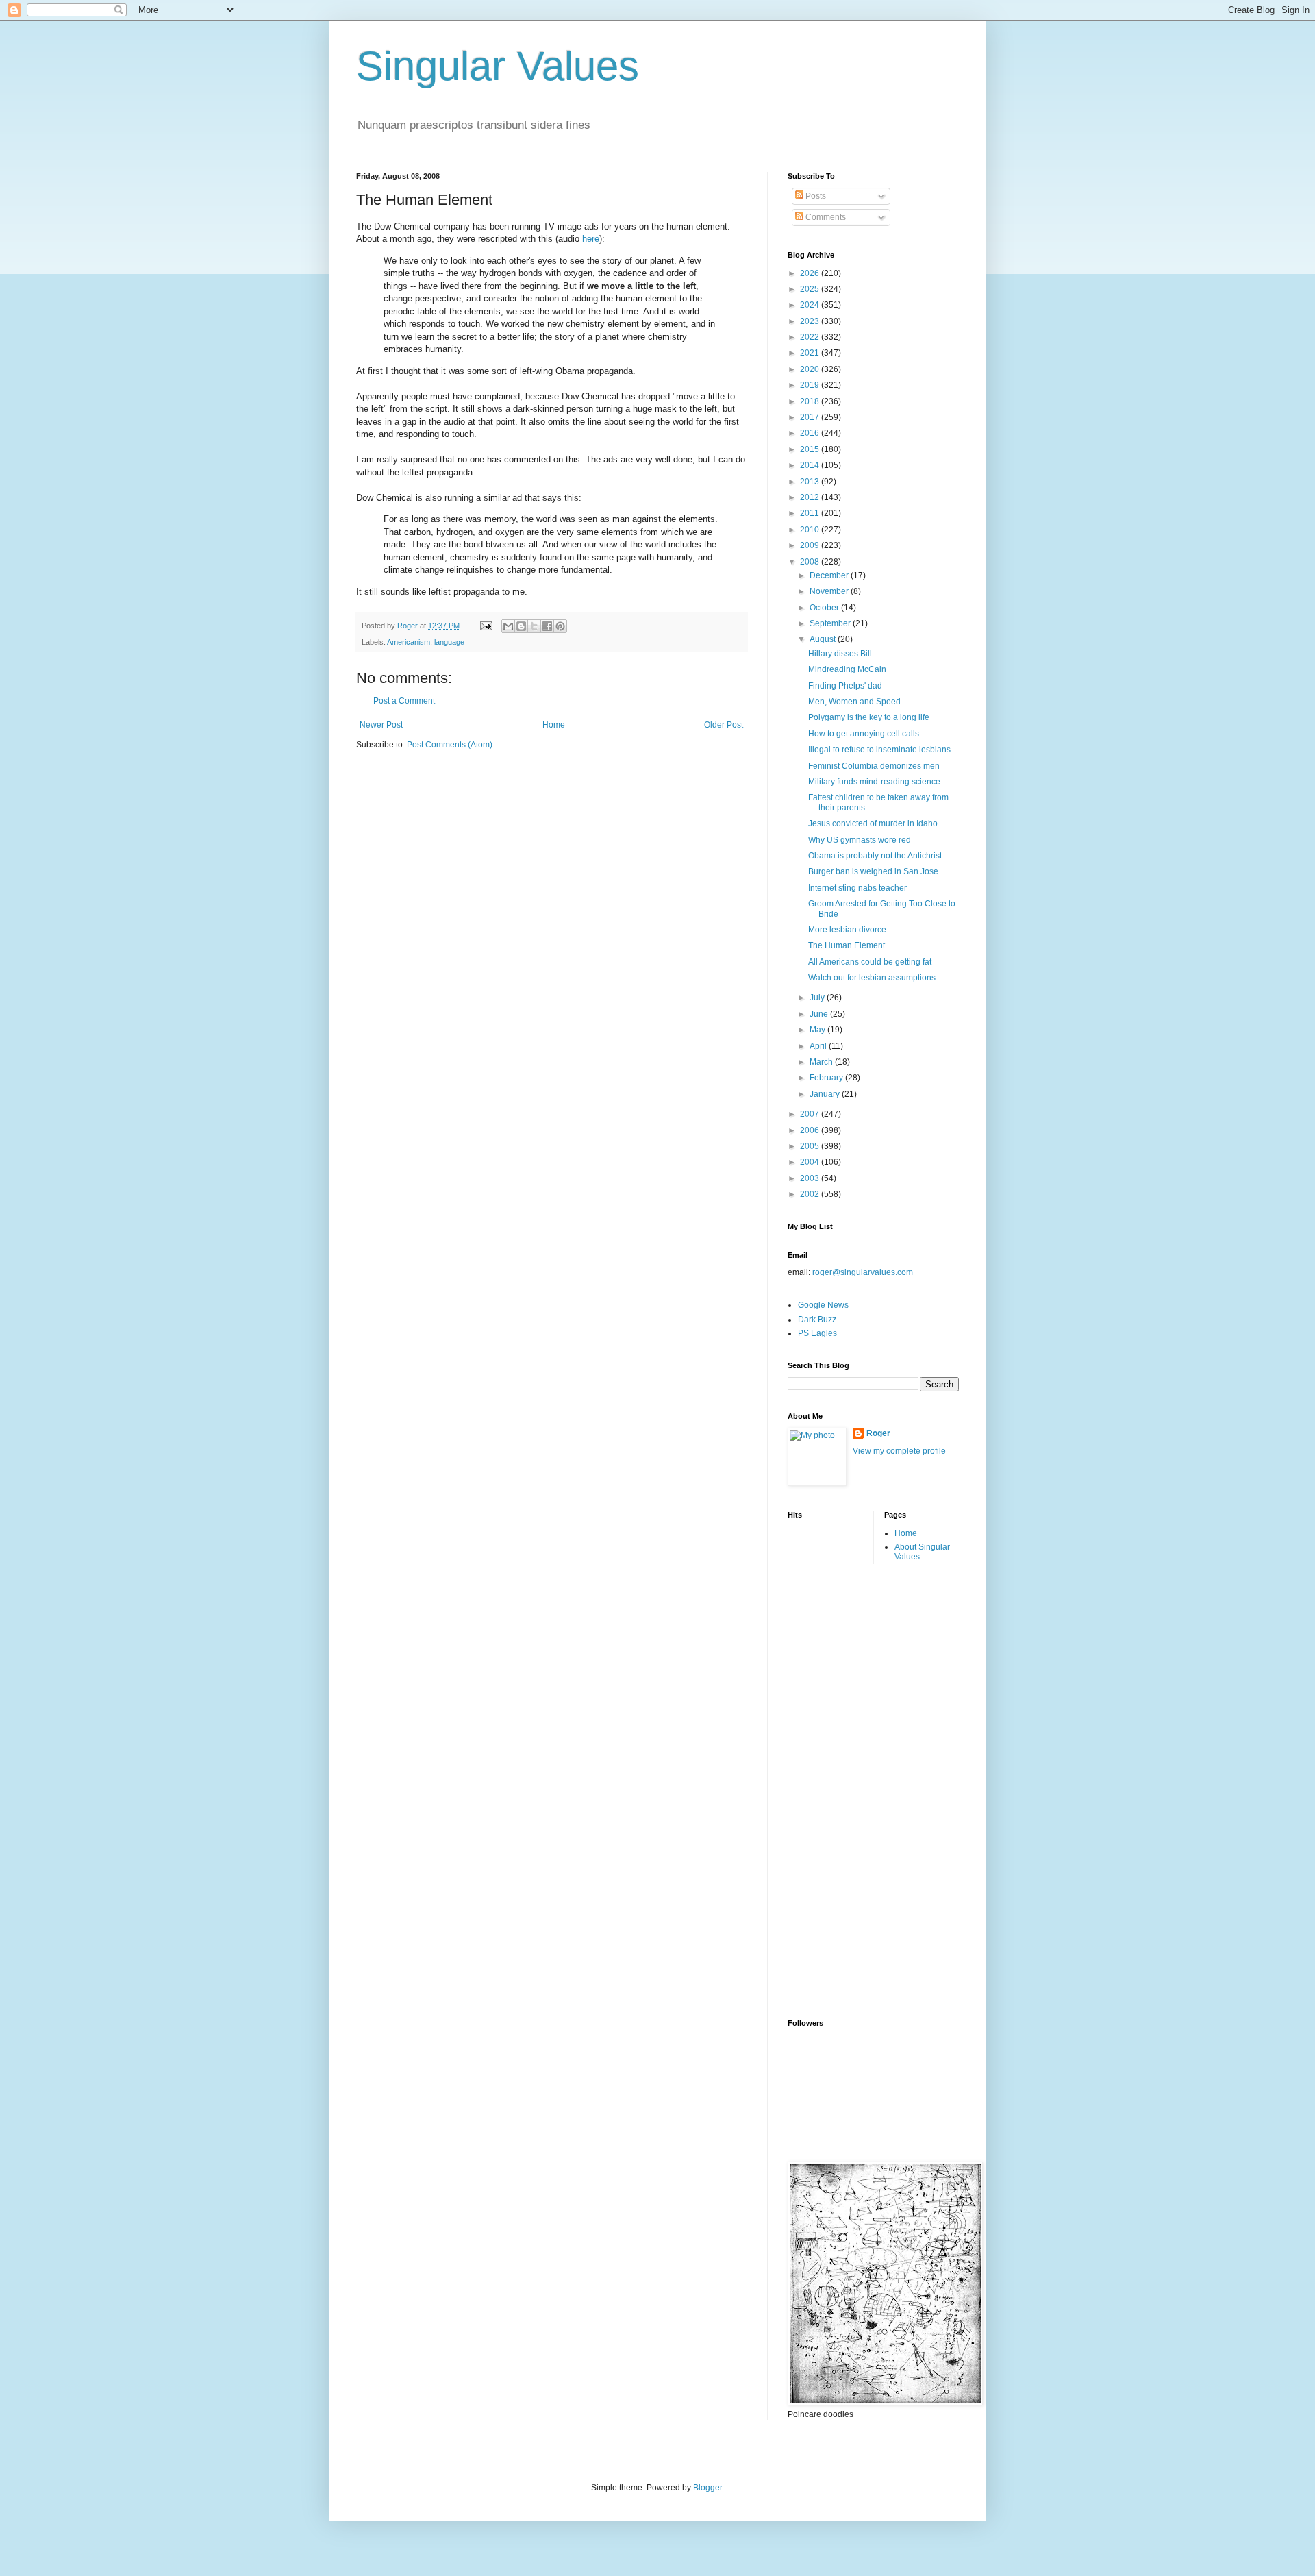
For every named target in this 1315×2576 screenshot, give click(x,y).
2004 (811, 1162)
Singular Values (498, 66)
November (830, 591)
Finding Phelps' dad (845, 686)
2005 (811, 1146)
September (831, 623)
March (822, 1062)
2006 (811, 1130)
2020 (811, 369)
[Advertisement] (842, 1790)
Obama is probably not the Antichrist (875, 856)
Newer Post (381, 725)
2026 (811, 273)
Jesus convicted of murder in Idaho (873, 823)
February (827, 1078)
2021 (811, 353)
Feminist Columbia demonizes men (874, 766)
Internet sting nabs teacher (857, 888)
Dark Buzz (817, 1320)
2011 (811, 513)
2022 (811, 337)
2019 (811, 385)
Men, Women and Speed (854, 702)
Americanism (409, 642)
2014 (811, 465)
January (826, 1094)
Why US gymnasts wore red (860, 840)
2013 (811, 482)
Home (554, 725)
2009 (811, 545)
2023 (811, 321)
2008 (811, 562)
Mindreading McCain (847, 669)
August (824, 639)
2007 (811, 1114)
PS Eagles (817, 1333)
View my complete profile (899, 1451)
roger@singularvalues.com (863, 1272)
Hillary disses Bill (840, 654)
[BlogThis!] (521, 626)
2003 (811, 1178)
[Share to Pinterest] (560, 626)
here (591, 239)
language (449, 642)
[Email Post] (486, 626)
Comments (825, 217)
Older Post (724, 725)
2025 (811, 289)
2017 (811, 417)
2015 (811, 449)
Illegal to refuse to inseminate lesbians (879, 750)
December (830, 575)
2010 (811, 530)
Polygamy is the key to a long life (869, 717)
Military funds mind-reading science (874, 782)
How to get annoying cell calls (864, 734)
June (820, 1014)
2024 (811, 305)
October (825, 608)
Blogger (707, 2488)
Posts (815, 196)
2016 (811, 433)
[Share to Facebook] (547, 626)
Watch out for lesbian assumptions (872, 978)
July (818, 998)
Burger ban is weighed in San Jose (873, 871)
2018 (811, 401)
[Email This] (508, 626)
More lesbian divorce (847, 930)
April (819, 1046)
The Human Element (847, 945)
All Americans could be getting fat (870, 962)
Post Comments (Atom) (450, 745)
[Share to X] (534, 626)
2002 (811, 1194)
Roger (878, 1433)
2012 (811, 497)
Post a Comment (404, 701)
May (818, 1030)
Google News (823, 1305)
